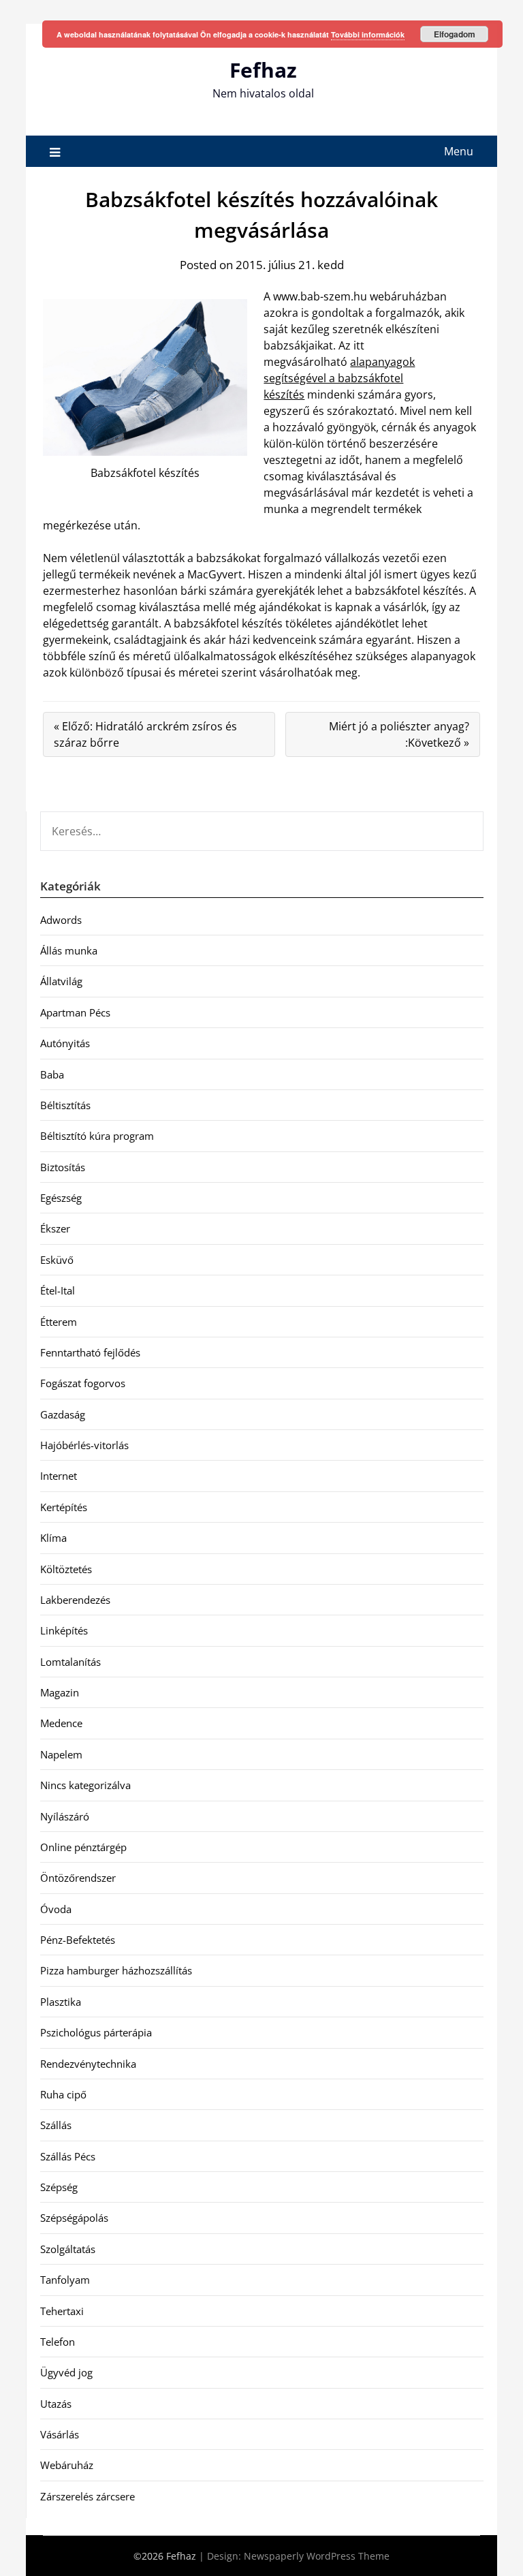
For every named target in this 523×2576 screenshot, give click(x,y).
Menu (459, 151)
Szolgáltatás (68, 2249)
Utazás (56, 2404)
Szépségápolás (74, 2218)
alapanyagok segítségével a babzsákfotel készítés (339, 378)
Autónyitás (65, 1043)
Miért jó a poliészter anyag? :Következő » (399, 734)
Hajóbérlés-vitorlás (84, 1445)
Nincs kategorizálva (85, 1785)
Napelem (61, 1754)
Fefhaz (263, 70)
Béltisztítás (65, 1105)
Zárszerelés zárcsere (88, 2496)
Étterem (59, 1322)
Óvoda (56, 1909)
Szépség (59, 2187)
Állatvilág (61, 981)
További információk (368, 34)
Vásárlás (60, 2434)
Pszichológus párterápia (96, 2032)
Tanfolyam (65, 2280)
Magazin (60, 1692)
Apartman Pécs (75, 1012)
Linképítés (64, 1630)
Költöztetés (66, 1569)
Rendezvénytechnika (88, 2064)
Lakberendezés (75, 1600)
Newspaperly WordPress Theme (317, 2556)
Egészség (61, 1198)
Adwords (61, 920)
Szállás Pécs (68, 2156)
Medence (61, 1723)
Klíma (53, 1538)
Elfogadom (455, 34)
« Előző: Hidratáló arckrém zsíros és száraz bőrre (145, 734)
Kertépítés (64, 1507)
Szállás (56, 2125)
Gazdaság (63, 1414)
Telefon (58, 2342)
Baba (52, 1074)
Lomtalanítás (70, 1662)
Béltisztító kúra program (97, 1136)
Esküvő (57, 1260)
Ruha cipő (63, 2094)
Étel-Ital (58, 1290)
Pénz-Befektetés (78, 1940)
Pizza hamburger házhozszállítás (116, 1970)
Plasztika (61, 2002)
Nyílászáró (65, 1816)
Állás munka (69, 950)
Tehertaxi (62, 2311)
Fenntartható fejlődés (90, 1352)
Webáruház (67, 2465)
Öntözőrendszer (78, 1878)
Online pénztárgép (83, 1847)
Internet (59, 1476)
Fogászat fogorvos (83, 1383)
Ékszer (55, 1228)
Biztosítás (63, 1167)
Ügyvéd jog (66, 2372)
